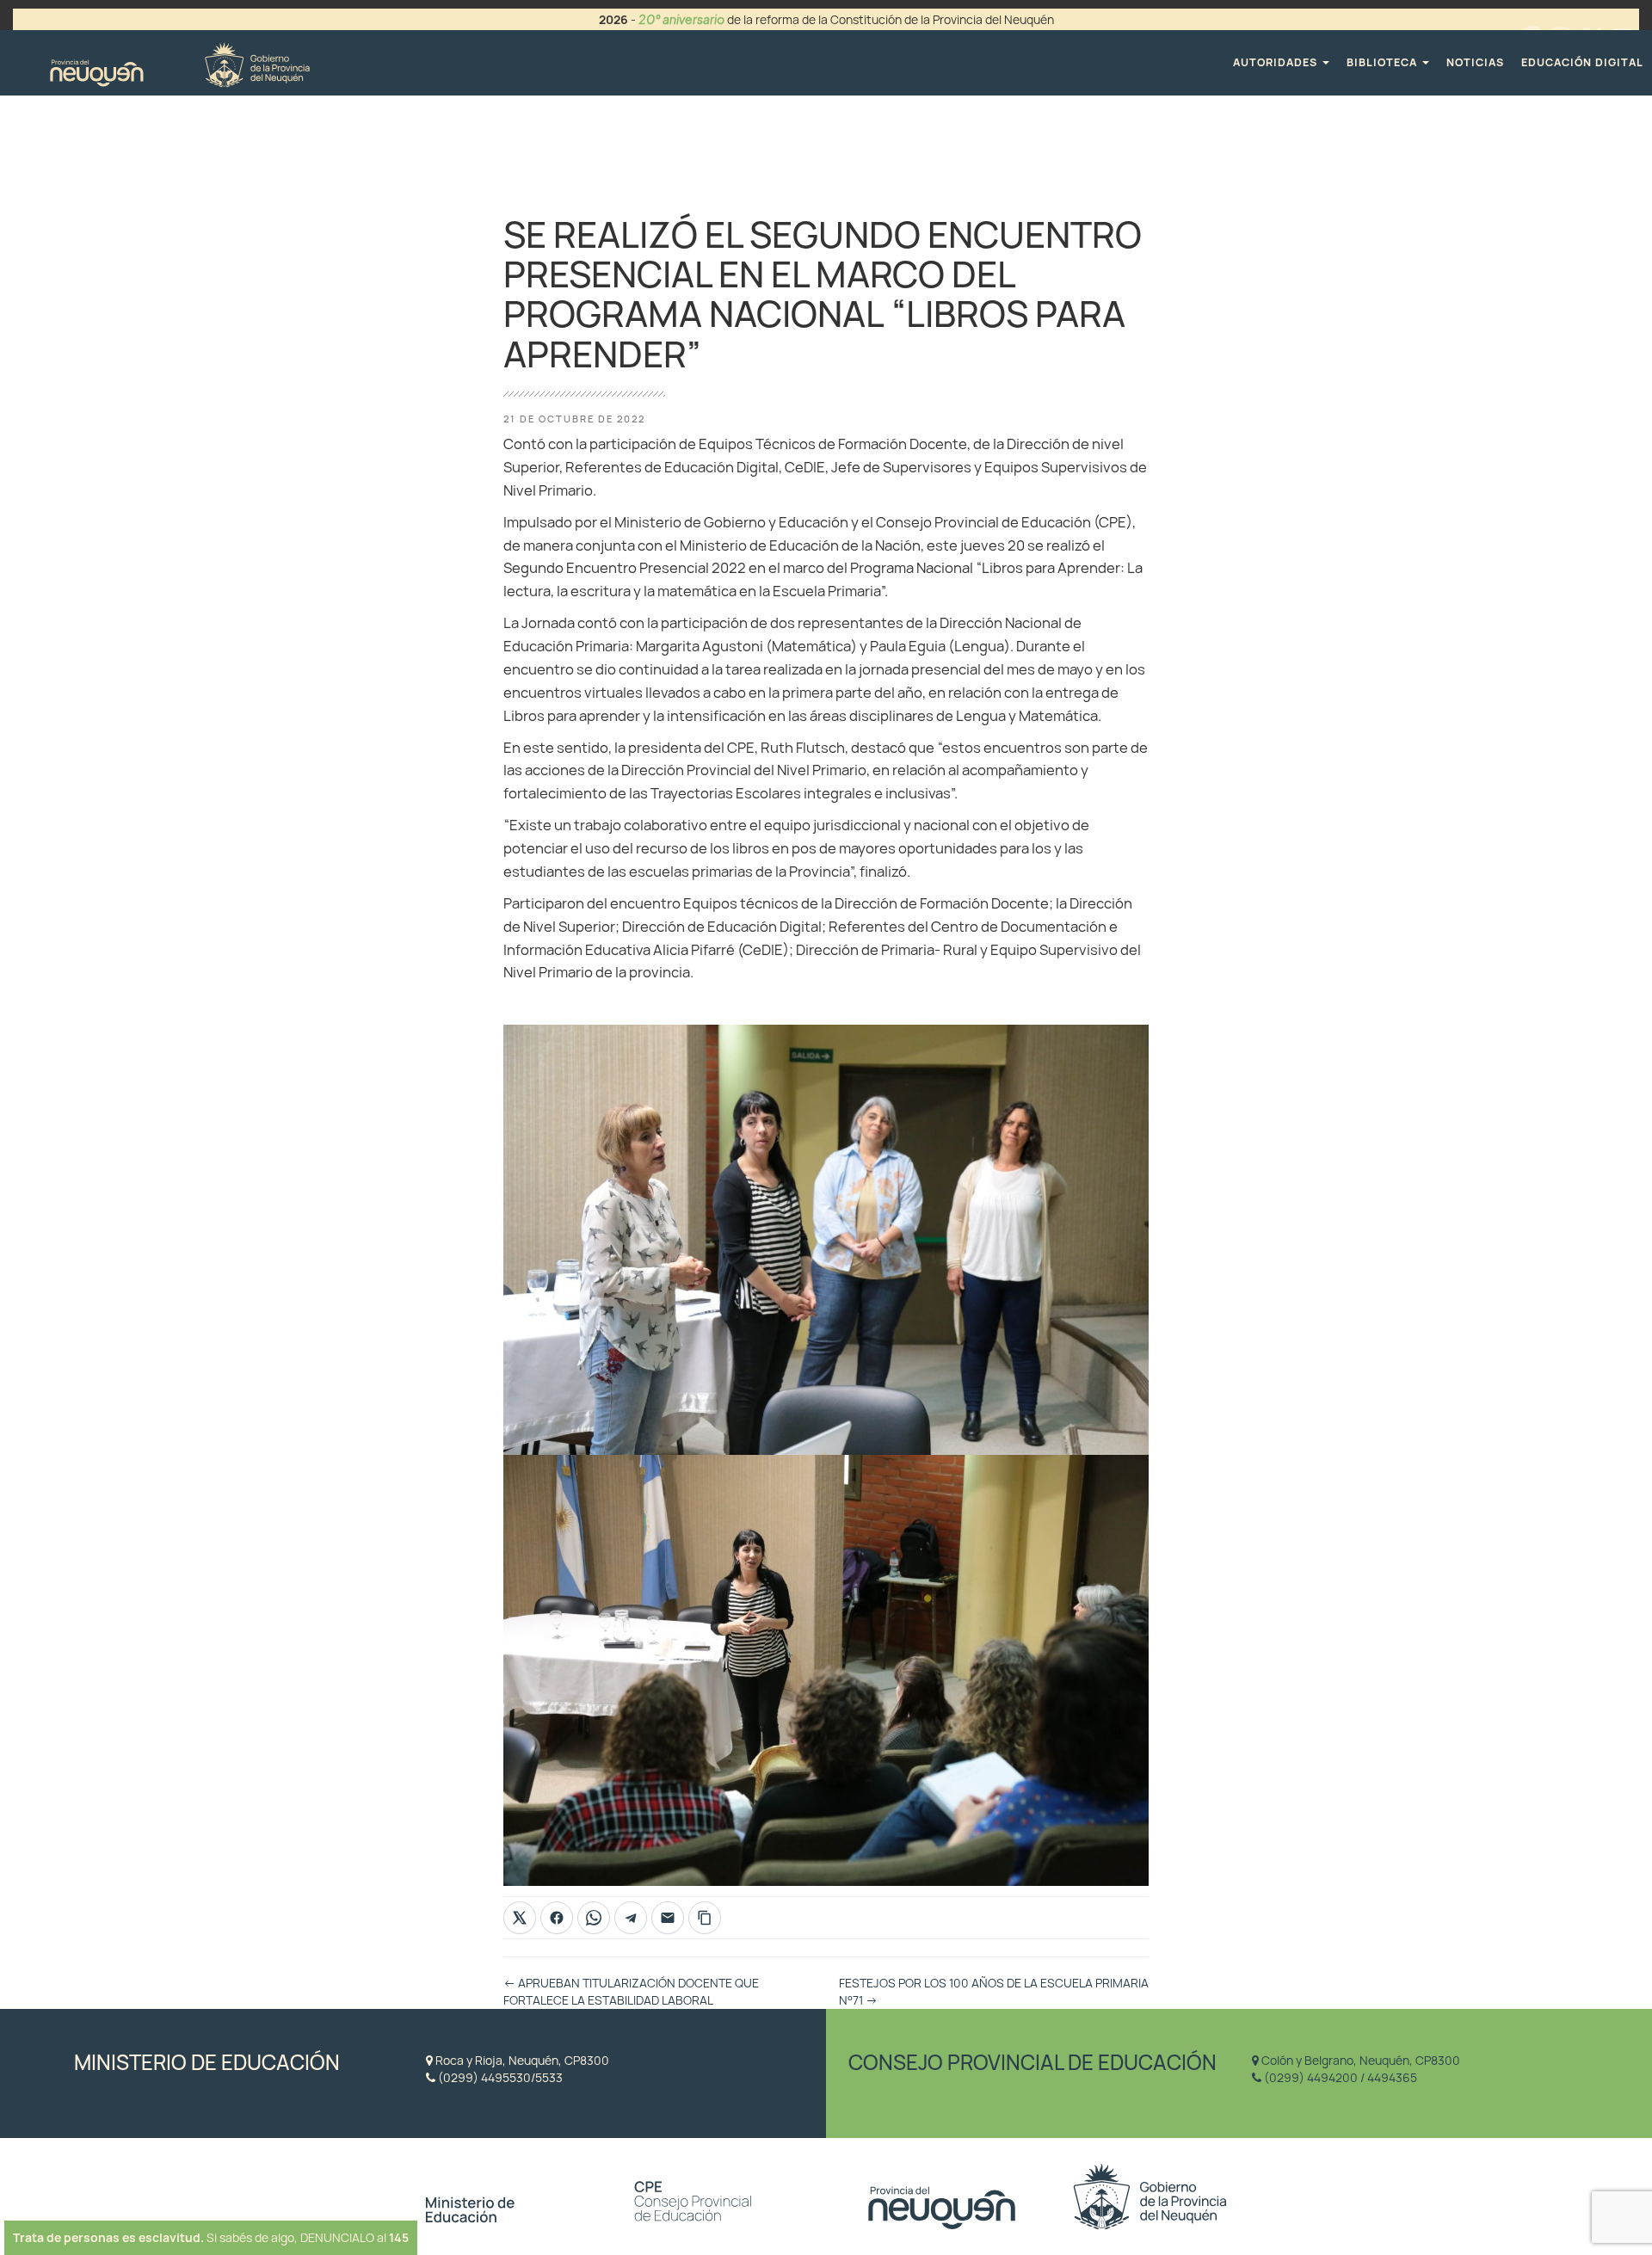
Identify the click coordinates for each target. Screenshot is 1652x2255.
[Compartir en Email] (668, 1918)
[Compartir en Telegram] (631, 1918)
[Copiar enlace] (705, 1918)
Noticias (1475, 62)
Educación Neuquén (179, 62)
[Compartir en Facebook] (557, 1918)
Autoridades (1277, 62)
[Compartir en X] (520, 1918)
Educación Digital (1582, 62)
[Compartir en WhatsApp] (594, 1918)
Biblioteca (1384, 62)
